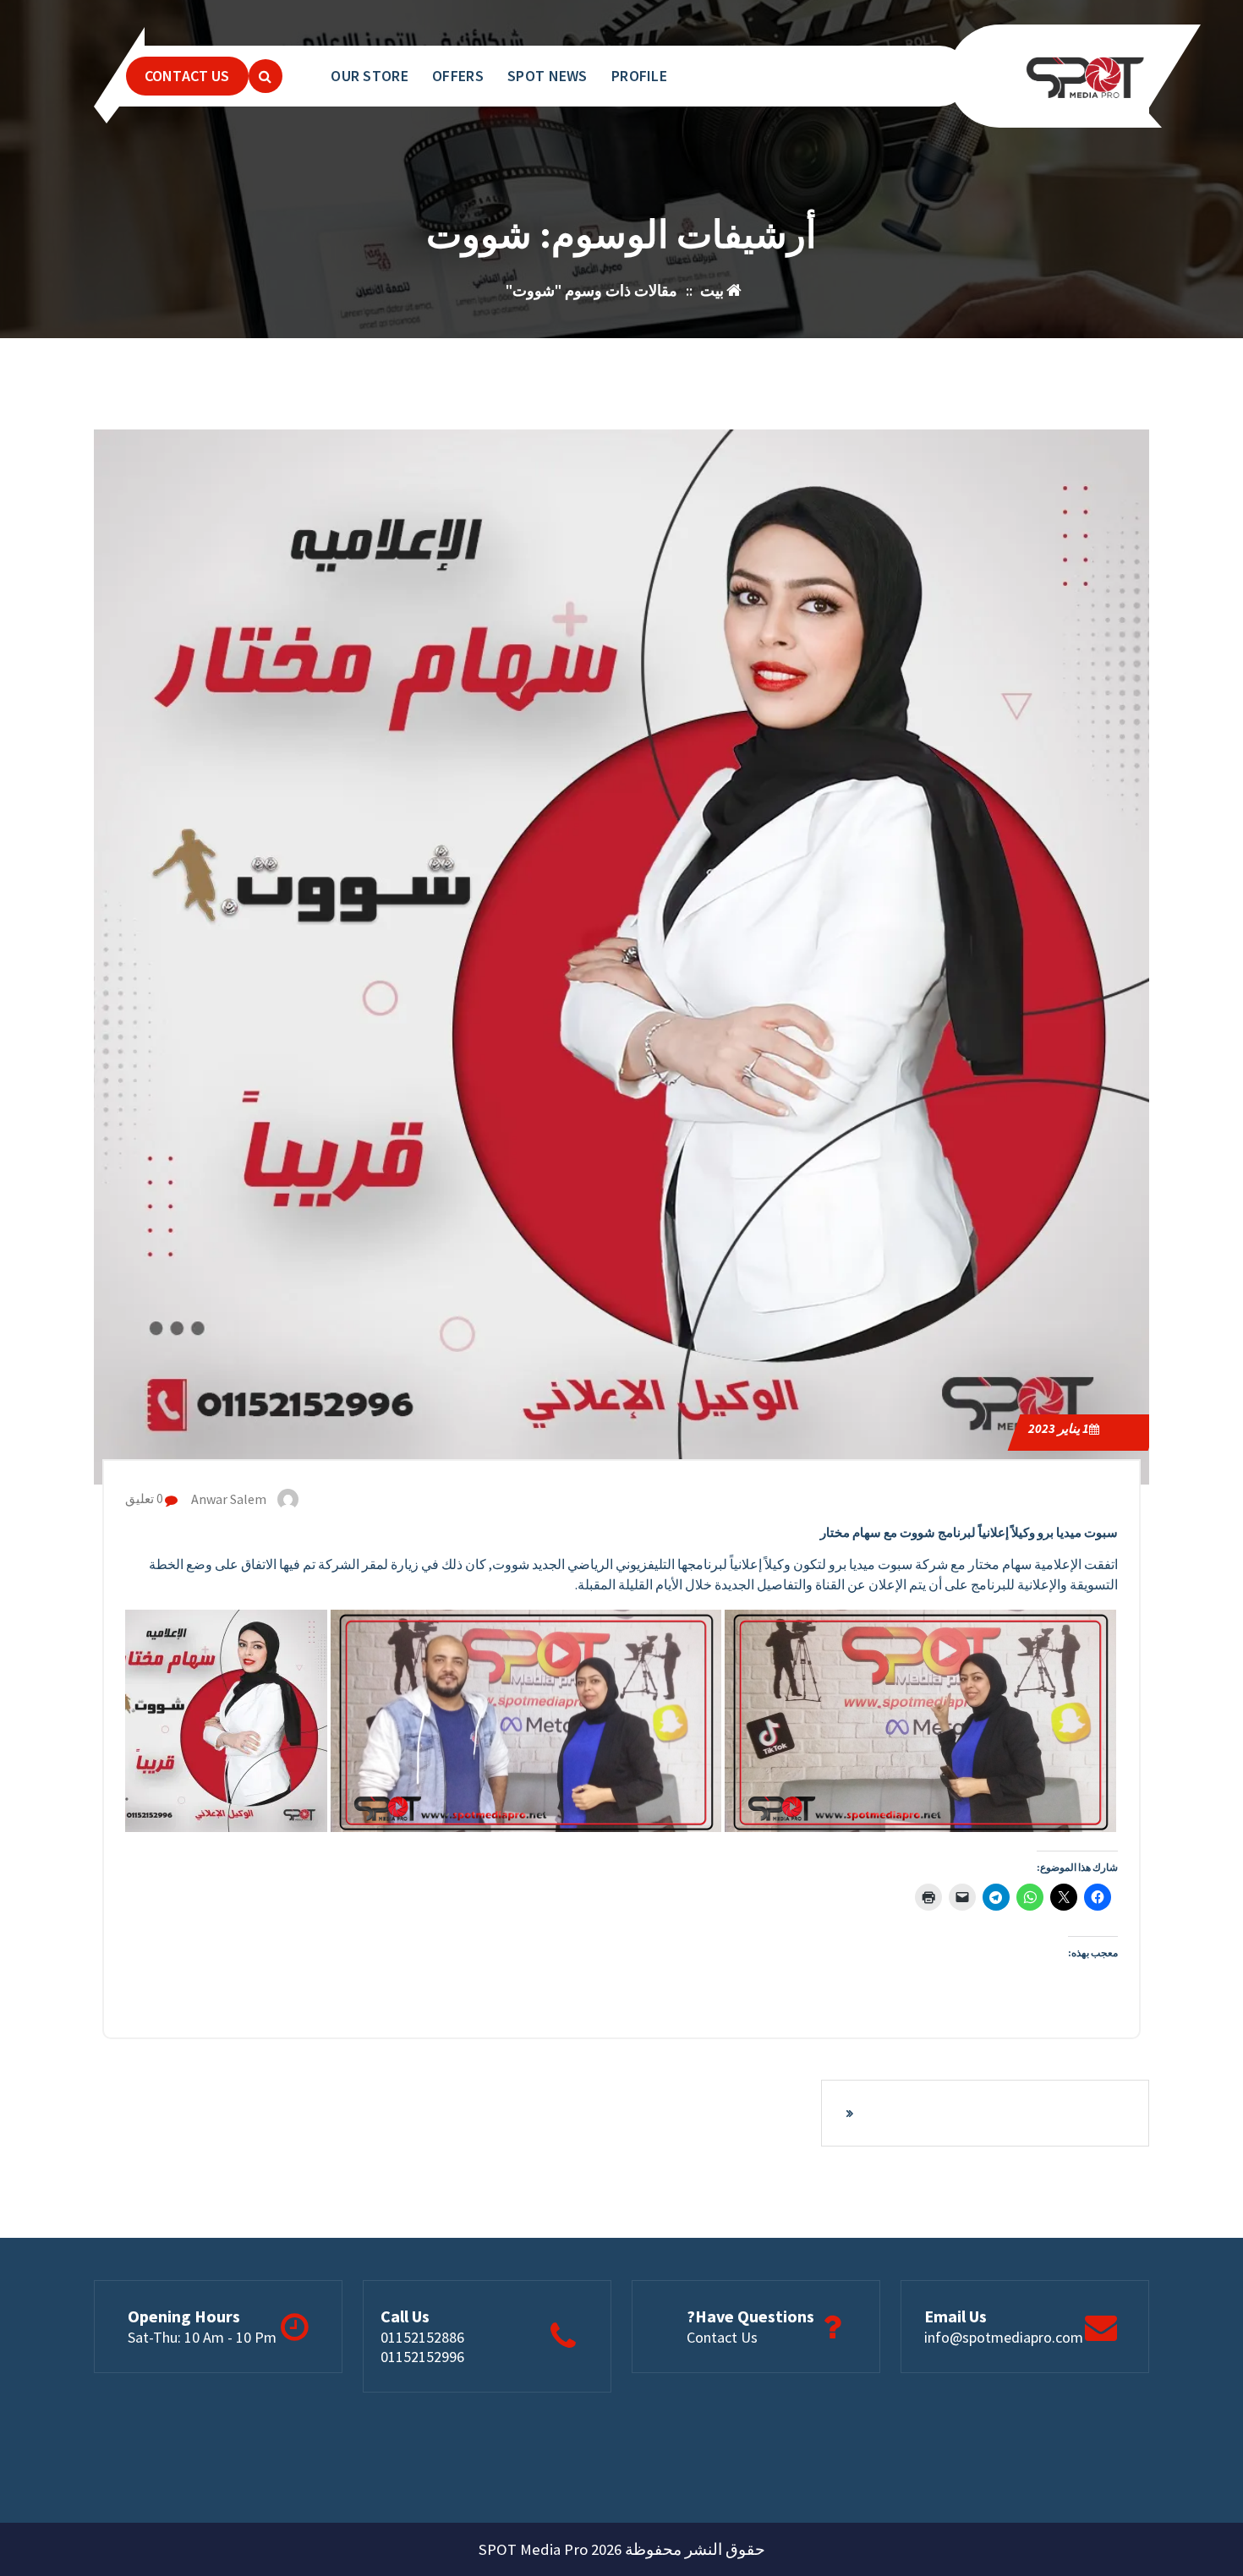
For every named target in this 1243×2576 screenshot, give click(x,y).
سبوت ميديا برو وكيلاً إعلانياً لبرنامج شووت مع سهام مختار (969, 1532)
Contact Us (722, 2337)
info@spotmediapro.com (1004, 2337)
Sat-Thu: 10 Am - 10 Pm (202, 2337)
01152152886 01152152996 (422, 2347)
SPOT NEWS (548, 76)
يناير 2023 (1059, 1428)
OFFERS (458, 76)
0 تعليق (145, 1499)
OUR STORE (370, 76)
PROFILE (639, 76)
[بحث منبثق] (266, 76)
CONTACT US (187, 76)
